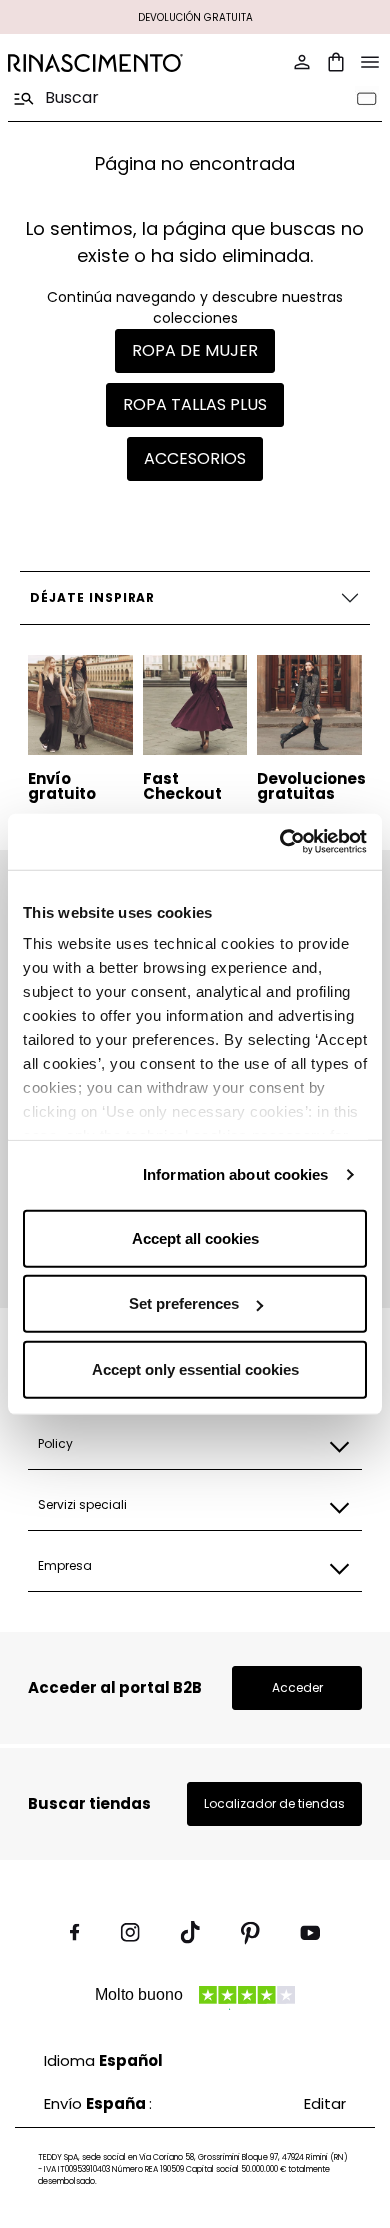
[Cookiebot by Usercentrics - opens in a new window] (280, 842)
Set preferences (184, 1303)
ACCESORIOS (195, 458)
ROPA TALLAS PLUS (195, 404)
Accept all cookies (195, 1237)
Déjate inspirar (92, 597)
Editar (325, 2103)
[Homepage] (95, 62)
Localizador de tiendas (274, 1803)
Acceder (297, 1687)
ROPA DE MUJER (195, 350)
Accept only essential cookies (195, 1368)
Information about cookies (236, 1174)
